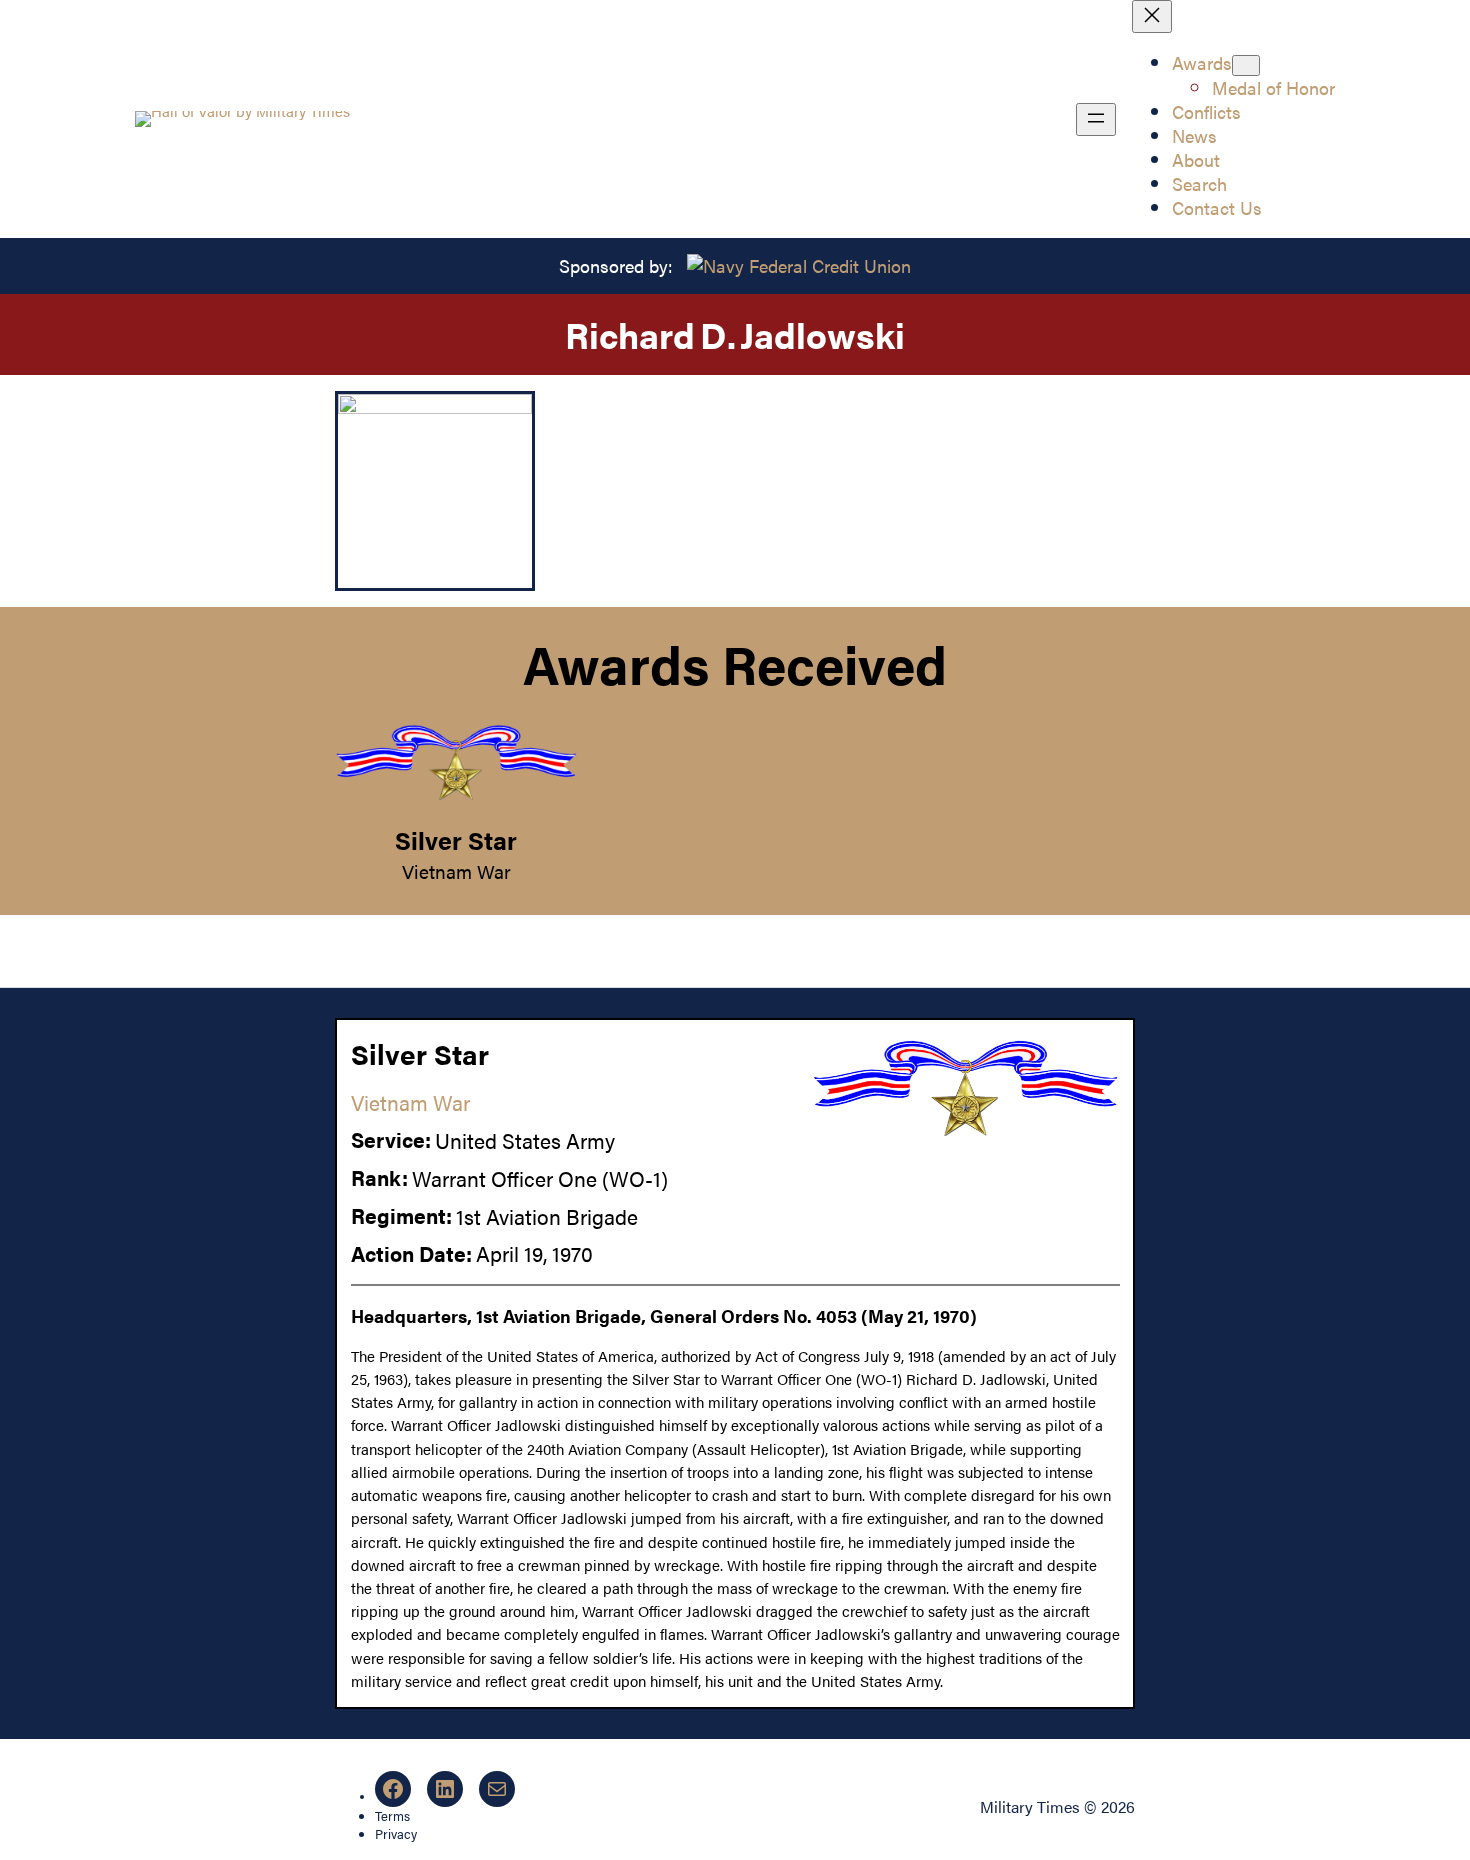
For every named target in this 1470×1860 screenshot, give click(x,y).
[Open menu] (1096, 119)
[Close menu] (1152, 16)
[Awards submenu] (1246, 65)
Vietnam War (456, 871)
